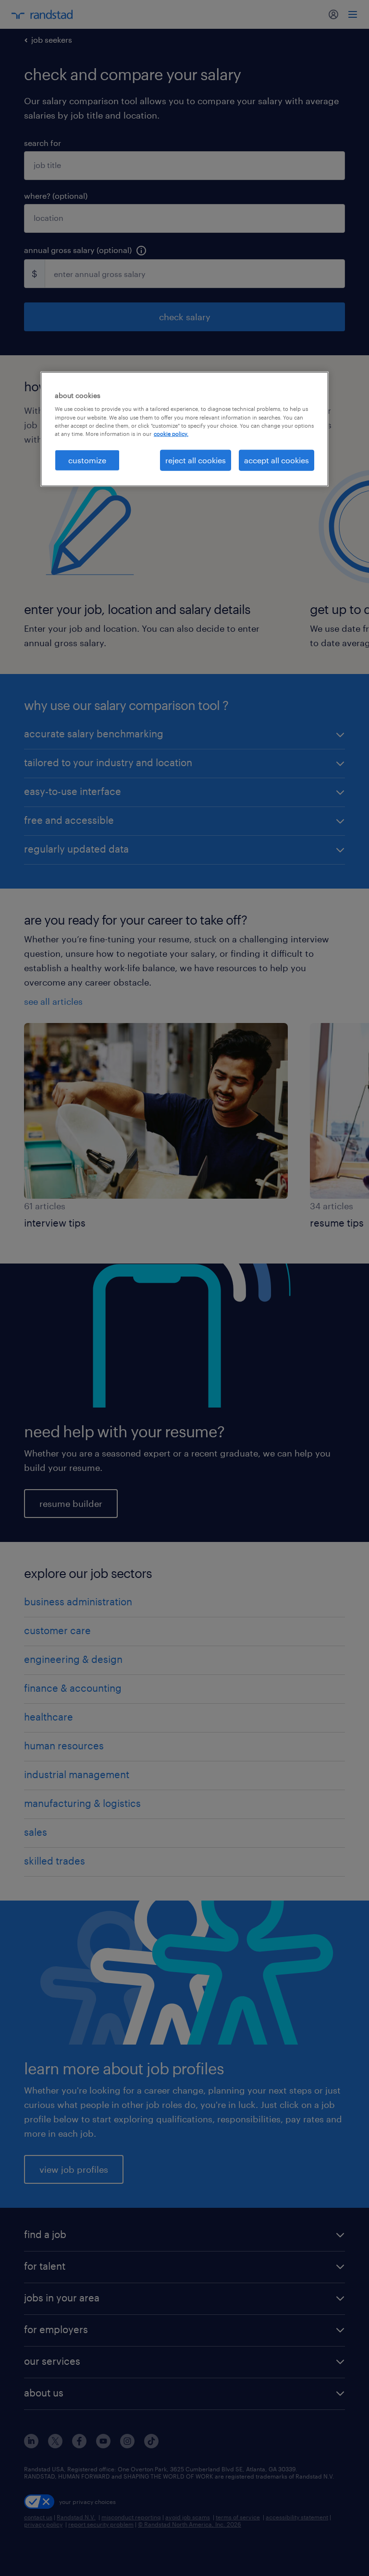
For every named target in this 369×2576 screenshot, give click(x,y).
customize (87, 460)
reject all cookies (196, 460)
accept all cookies (277, 460)
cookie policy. (171, 433)
